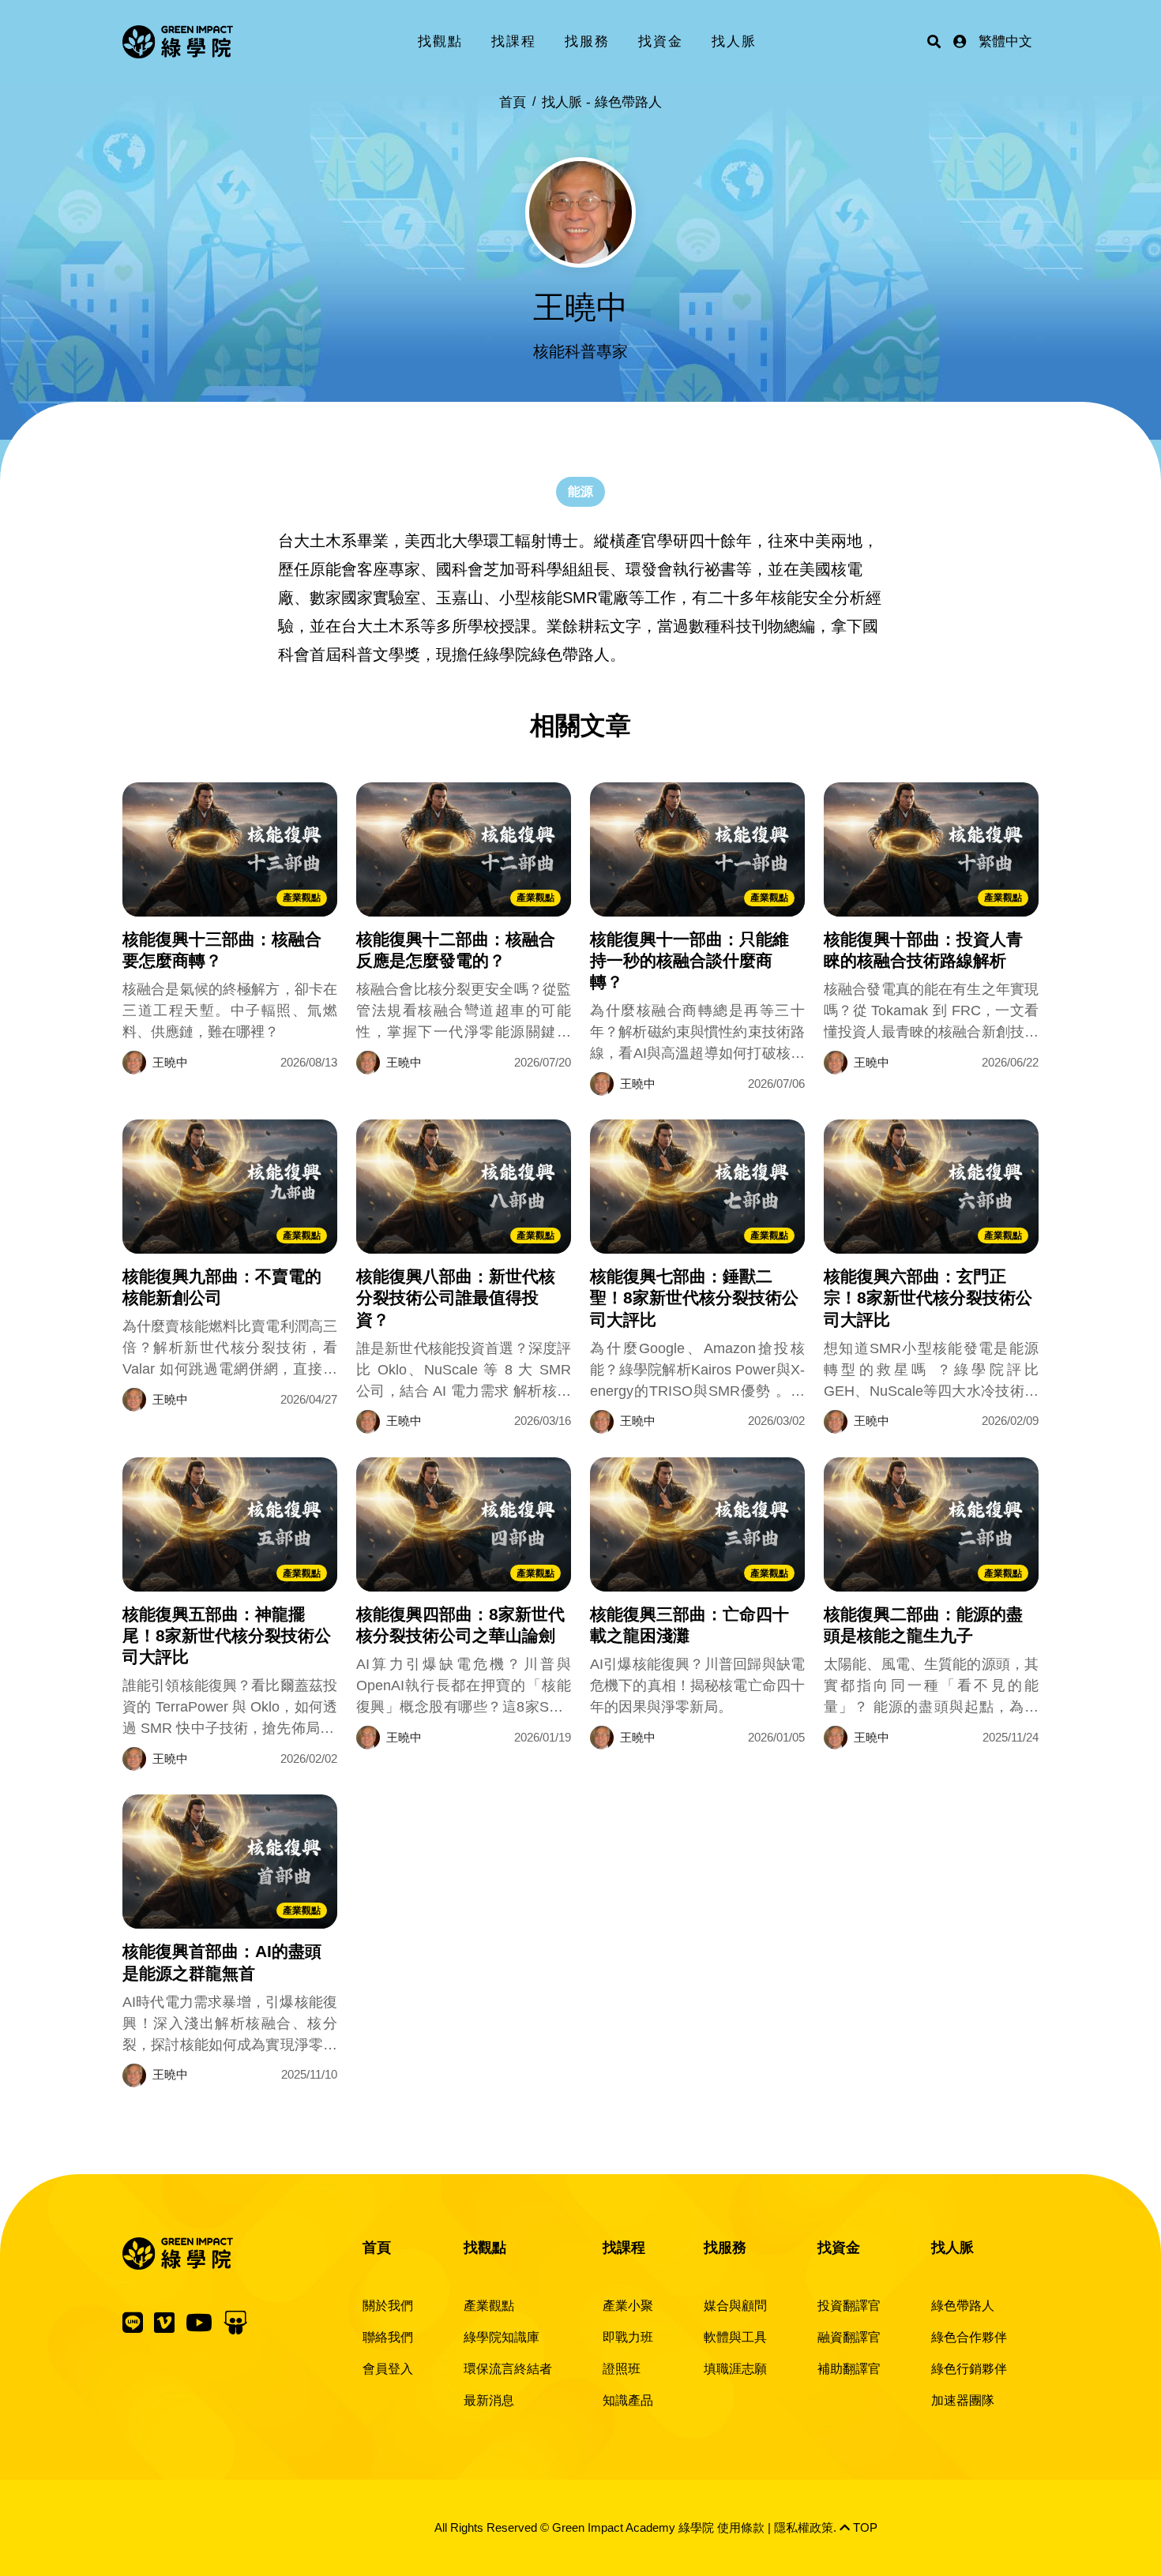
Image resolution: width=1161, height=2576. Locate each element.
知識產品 (628, 2400)
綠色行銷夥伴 (969, 2369)
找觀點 (440, 41)
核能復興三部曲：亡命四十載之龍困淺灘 (689, 1625)
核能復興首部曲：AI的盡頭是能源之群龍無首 (222, 1962)
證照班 (622, 2369)
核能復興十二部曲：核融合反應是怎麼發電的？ (456, 950)
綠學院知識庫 (502, 2337)
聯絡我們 (388, 2337)
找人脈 (734, 41)
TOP (864, 2527)
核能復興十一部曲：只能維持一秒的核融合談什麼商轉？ (689, 961)
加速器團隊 (963, 2400)
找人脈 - (602, 102)
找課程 (514, 41)
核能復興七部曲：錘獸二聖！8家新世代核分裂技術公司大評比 (694, 1298)
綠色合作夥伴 (969, 2337)
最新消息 (489, 2400)
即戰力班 (628, 2337)
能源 (580, 491)
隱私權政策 (804, 2527)
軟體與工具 (735, 2337)
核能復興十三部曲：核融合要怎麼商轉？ (222, 950)
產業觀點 (302, 898)
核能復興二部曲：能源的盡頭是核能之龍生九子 (923, 1625)
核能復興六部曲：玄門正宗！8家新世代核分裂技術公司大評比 (928, 1298)
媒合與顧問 (735, 2306)
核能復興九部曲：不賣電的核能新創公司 (222, 1287)
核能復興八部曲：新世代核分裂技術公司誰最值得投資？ (456, 1298)
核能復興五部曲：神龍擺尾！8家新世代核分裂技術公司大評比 (227, 1636)
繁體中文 (1005, 41)
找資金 (661, 41)
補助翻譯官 (849, 2369)
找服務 (587, 41)
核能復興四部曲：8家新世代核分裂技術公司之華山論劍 (460, 1625)
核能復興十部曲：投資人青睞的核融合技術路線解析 (923, 950)
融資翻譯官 (849, 2337)
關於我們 (388, 2306)
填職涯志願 (735, 2369)
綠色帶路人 (963, 2306)
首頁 (513, 102)
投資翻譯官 (849, 2306)
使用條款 (741, 2527)
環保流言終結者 (508, 2369)
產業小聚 (628, 2306)
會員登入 (388, 2369)
